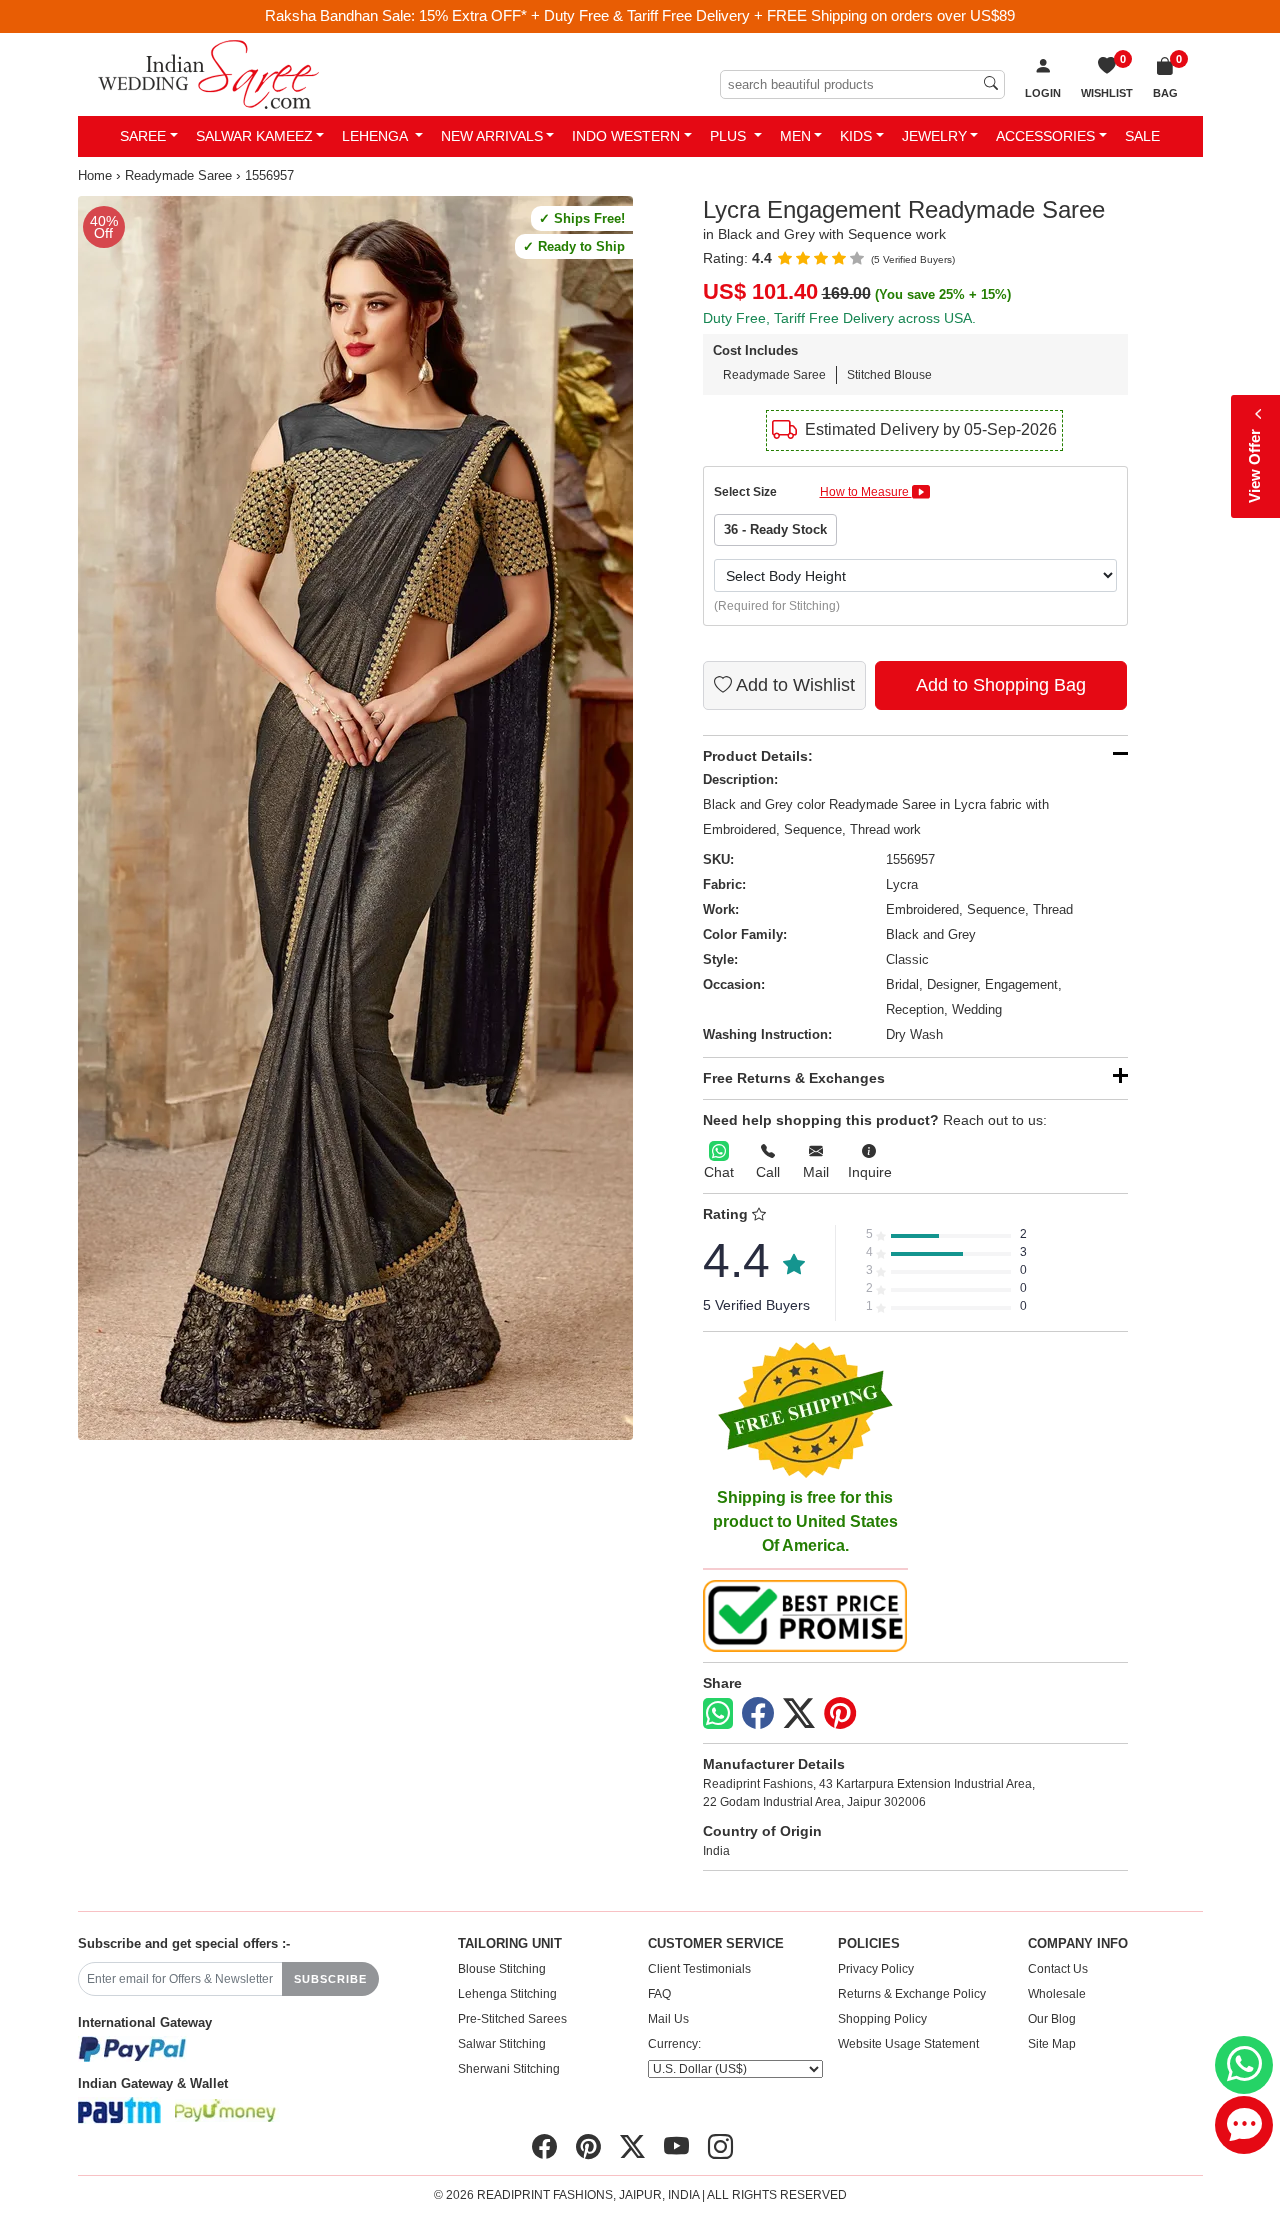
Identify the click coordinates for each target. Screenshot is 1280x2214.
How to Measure (866, 492)
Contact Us (1058, 1969)
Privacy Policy (876, 1969)
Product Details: (758, 756)
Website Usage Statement (908, 2044)
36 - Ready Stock (775, 529)
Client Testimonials (699, 1969)
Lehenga (376, 136)
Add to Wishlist (793, 685)
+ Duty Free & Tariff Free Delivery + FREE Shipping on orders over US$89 (773, 15)
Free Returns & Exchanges (794, 1078)
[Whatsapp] (718, 1713)
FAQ (659, 1994)
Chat (719, 1172)
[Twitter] (799, 1714)
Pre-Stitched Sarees (512, 2019)
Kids (856, 136)
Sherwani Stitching (509, 2069)
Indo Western (626, 136)
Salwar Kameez (254, 136)
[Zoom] (355, 818)
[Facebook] (758, 1714)
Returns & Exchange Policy (912, 1994)
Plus (730, 136)
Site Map (1052, 2044)
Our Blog (1052, 2019)
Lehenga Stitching (507, 1994)
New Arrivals (492, 136)
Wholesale (1057, 1994)
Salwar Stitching (502, 2044)
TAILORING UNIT (510, 1944)
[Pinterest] (840, 1714)
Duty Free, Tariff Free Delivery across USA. (839, 318)
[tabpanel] (355, 818)
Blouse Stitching (502, 1969)
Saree (143, 136)
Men (795, 136)
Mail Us (668, 2019)
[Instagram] (720, 2147)
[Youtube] (676, 2147)
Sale (1142, 136)
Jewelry (934, 136)
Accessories (1045, 136)
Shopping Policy (882, 2019)
